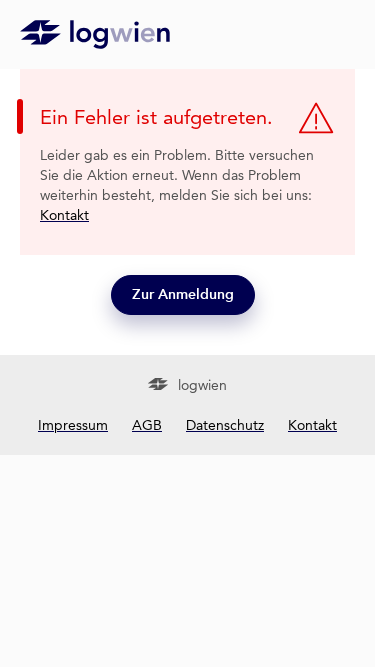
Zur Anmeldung (183, 294)
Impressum (73, 425)
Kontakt (64, 215)
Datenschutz (225, 425)
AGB (147, 425)
